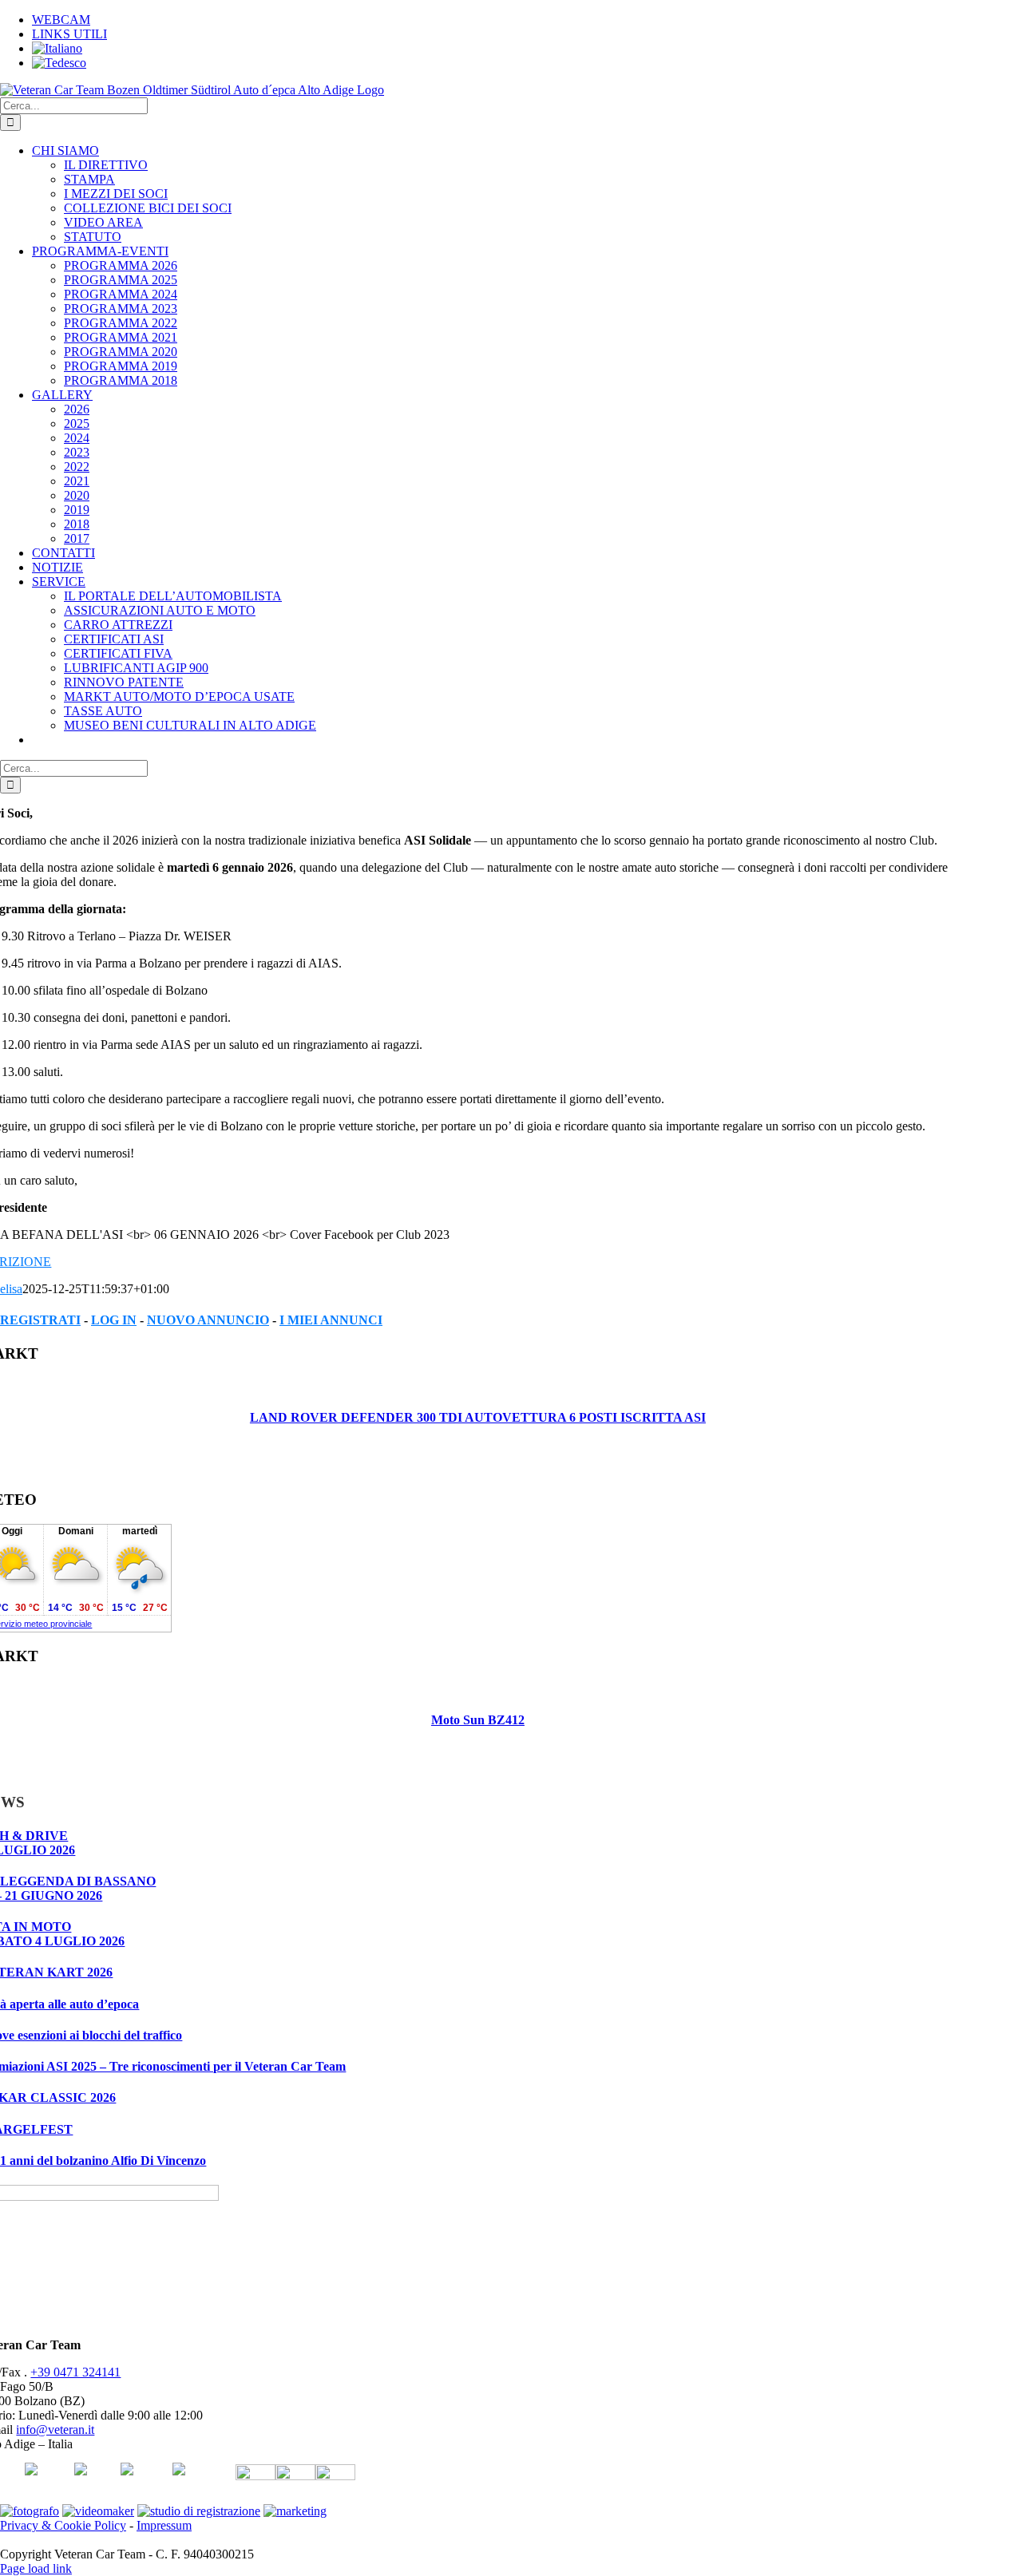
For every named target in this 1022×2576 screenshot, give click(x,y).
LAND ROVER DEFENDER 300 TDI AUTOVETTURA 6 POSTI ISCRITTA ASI (478, 1417)
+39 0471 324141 (75, 2372)
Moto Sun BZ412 (478, 1720)
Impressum (164, 2525)
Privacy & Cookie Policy (63, 2525)
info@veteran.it (55, 2430)
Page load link (36, 2568)
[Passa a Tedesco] (59, 63)
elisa (11, 1289)
